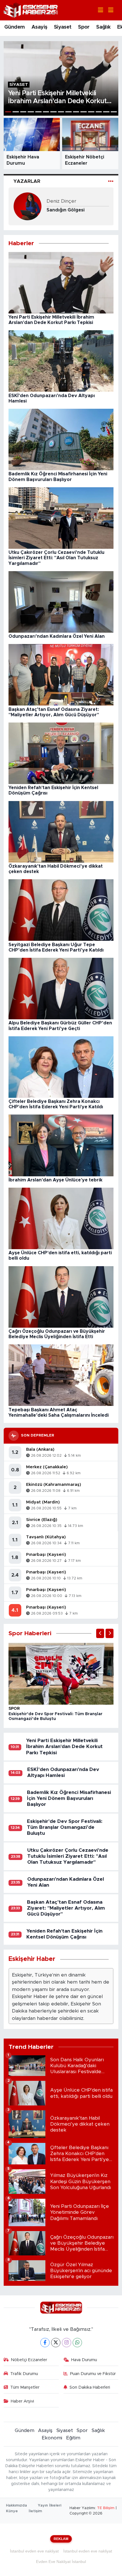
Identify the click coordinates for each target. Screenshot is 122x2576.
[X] (56, 2343)
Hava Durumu (84, 2360)
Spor (84, 27)
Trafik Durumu (24, 2374)
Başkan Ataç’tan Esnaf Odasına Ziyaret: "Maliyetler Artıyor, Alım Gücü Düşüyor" (66, 1908)
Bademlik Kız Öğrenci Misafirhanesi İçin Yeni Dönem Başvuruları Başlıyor (69, 1798)
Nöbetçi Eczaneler (29, 2360)
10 (76, 112)
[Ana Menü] (108, 10)
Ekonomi (52, 2438)
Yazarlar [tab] (27, 181)
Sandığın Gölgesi (66, 210)
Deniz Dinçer (61, 201)
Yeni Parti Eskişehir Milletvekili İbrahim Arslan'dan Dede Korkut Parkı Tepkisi (64, 1747)
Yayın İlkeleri (50, 2506)
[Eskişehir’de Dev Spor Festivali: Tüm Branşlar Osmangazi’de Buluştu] (61, 1673)
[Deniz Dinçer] (28, 206)
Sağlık (103, 27)
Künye (12, 2511)
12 (91, 112)
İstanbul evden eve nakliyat (34, 2551)
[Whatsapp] (77, 2343)
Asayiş (39, 27)
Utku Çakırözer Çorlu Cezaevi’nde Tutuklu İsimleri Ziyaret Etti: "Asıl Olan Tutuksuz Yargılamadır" (68, 1856)
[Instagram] (67, 2343)
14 (106, 112)
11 (84, 112)
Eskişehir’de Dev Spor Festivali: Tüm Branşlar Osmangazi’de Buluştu (65, 1827)
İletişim (35, 2511)
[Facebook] (45, 2343)
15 (114, 112)
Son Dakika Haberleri (90, 2387)
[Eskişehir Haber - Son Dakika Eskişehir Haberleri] (31, 10)
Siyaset (63, 27)
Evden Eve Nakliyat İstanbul (61, 2562)
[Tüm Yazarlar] (111, 181)
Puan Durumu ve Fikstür (93, 2374)
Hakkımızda (16, 2506)
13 (99, 112)
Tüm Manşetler (25, 2387)
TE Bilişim (106, 2508)
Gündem (14, 27)
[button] (100, 1633)
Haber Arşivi (22, 2401)
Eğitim (73, 2438)
